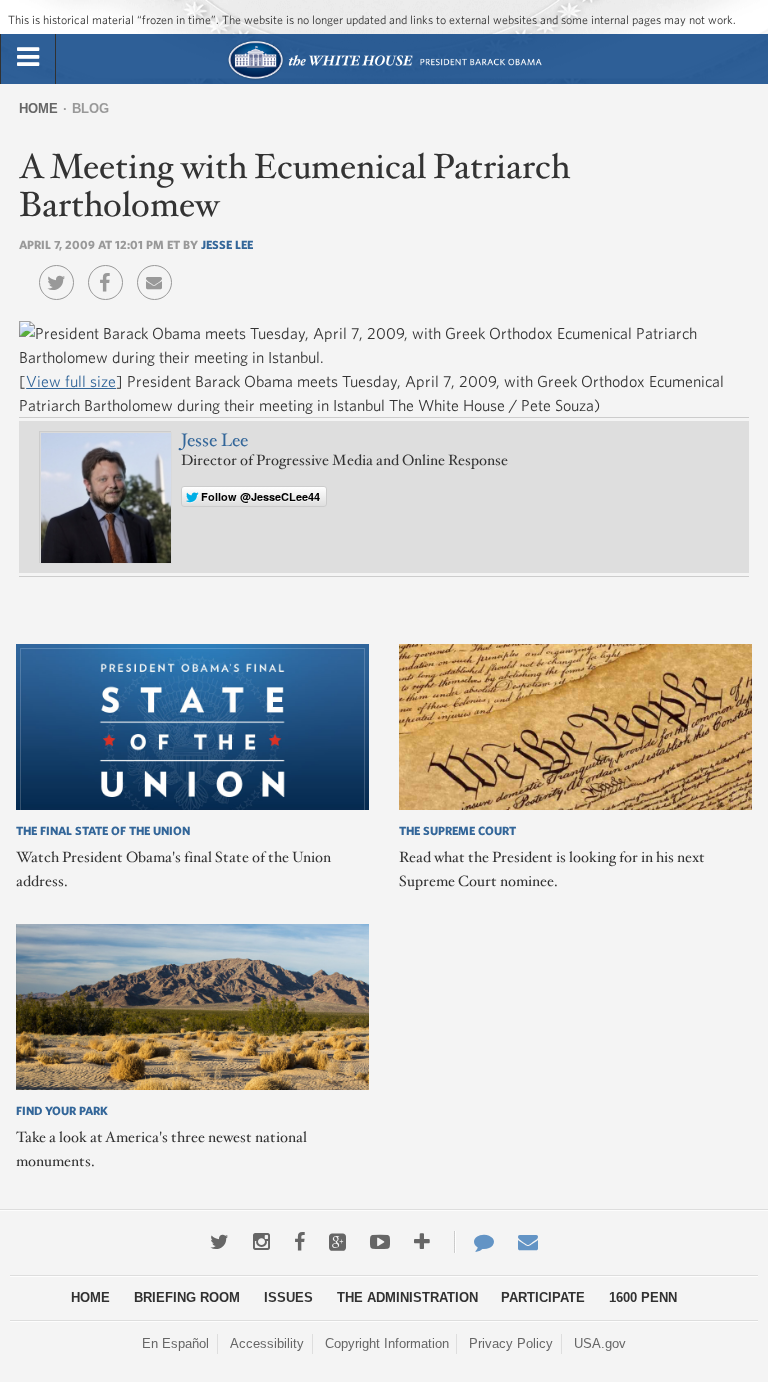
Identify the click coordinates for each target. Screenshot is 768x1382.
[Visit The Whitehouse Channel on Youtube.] (380, 1242)
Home (38, 108)
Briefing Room (187, 1297)
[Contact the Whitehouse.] (474, 1242)
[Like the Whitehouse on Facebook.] (299, 1242)
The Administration (407, 1297)
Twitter (61, 268)
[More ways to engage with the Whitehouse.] (422, 1242)
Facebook (110, 268)
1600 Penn (643, 1297)
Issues (288, 1297)
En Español (175, 1343)
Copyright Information (387, 1343)
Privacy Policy (511, 1343)
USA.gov (600, 1343)
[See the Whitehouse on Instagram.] (261, 1242)
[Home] (384, 76)
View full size (71, 381)
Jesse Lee (227, 244)
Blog (90, 108)
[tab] (28, 58)
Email (159, 268)
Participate (543, 1297)
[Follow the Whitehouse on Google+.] (337, 1242)
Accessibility (267, 1343)
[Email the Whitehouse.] (528, 1242)
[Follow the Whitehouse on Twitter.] (219, 1242)
